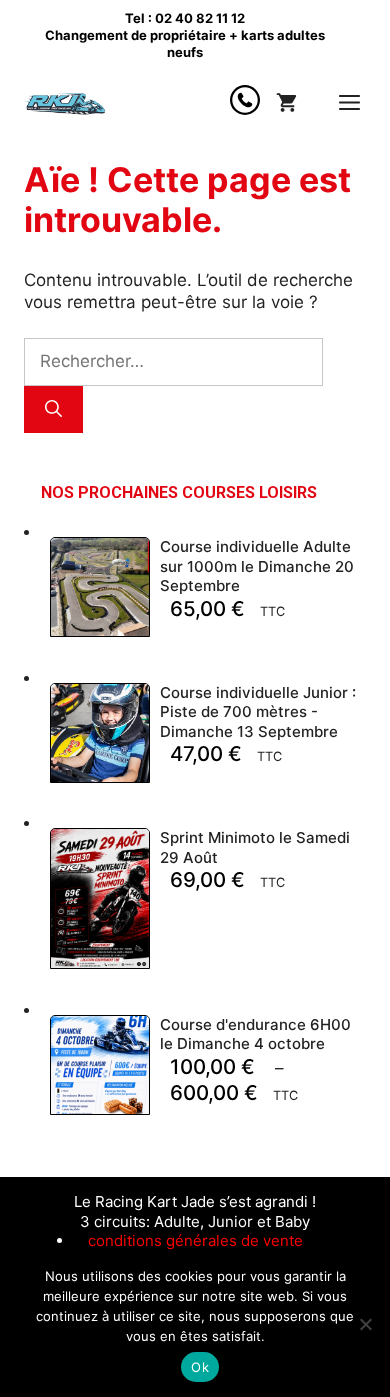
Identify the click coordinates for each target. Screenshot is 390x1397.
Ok (200, 1367)
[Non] (365, 1324)
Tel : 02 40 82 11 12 (185, 18)
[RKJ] (68, 103)
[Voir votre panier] (286, 103)
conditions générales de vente (195, 1240)
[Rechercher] (53, 410)
